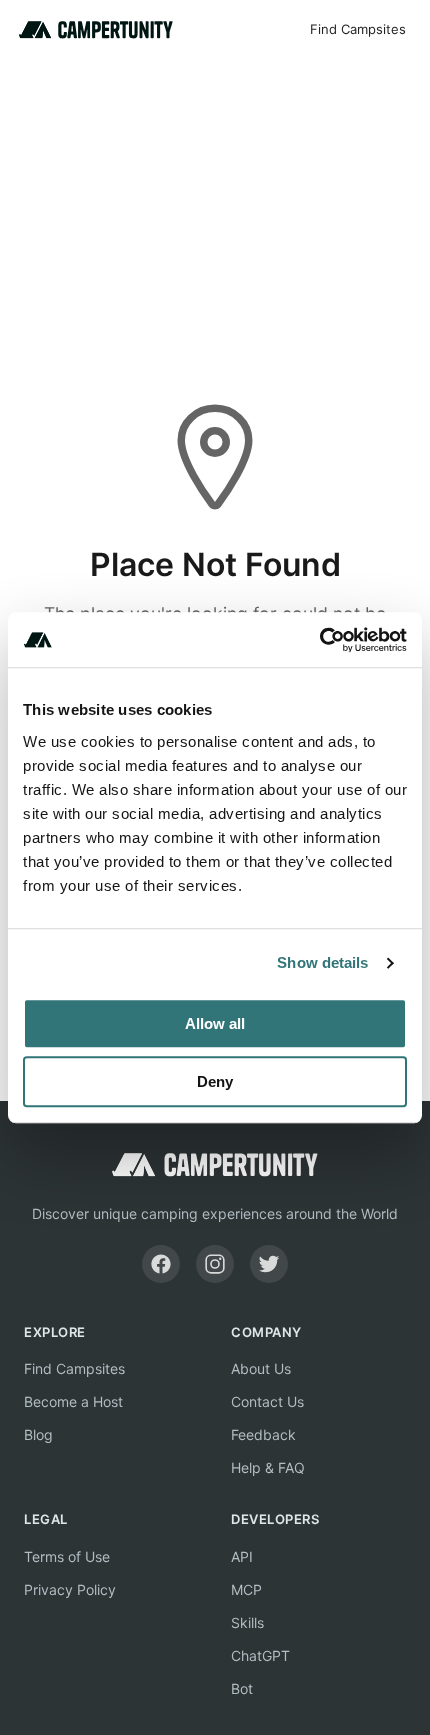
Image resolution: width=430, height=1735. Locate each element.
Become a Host (73, 1401)
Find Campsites (358, 29)
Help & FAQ (268, 1467)
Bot (242, 1688)
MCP (246, 1589)
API (242, 1556)
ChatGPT (260, 1655)
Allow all (215, 1023)
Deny (215, 1081)
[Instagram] (215, 1264)
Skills (247, 1622)
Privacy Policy (70, 1589)
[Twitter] (269, 1264)
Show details (322, 962)
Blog (38, 1434)
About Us (261, 1368)
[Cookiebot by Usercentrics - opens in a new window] (319, 640)
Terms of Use (67, 1556)
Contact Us (267, 1401)
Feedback (263, 1434)
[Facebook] (161, 1264)
